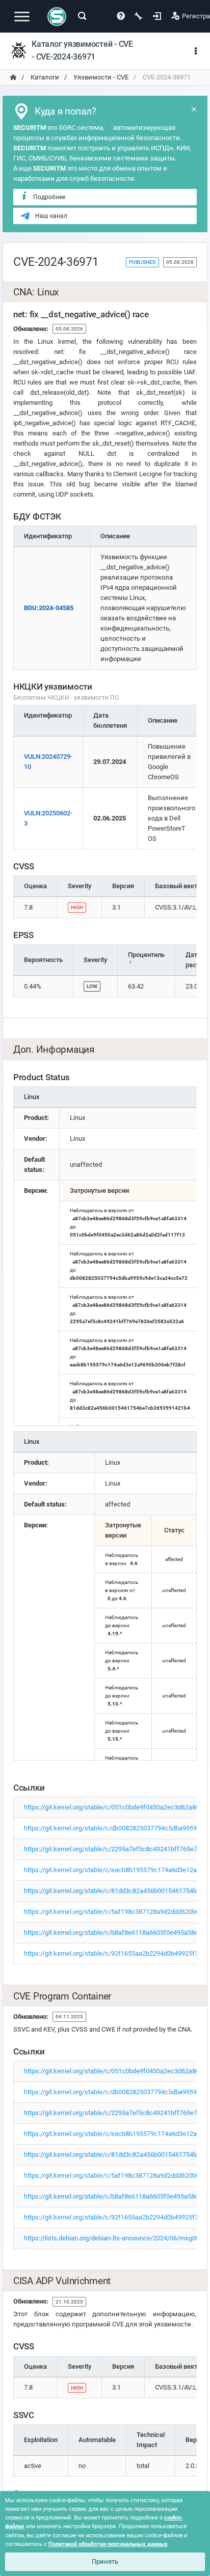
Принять (105, 2561)
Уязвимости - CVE (100, 77)
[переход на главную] (13, 77)
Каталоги (44, 77)
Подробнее (49, 197)
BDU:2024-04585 (49, 608)
